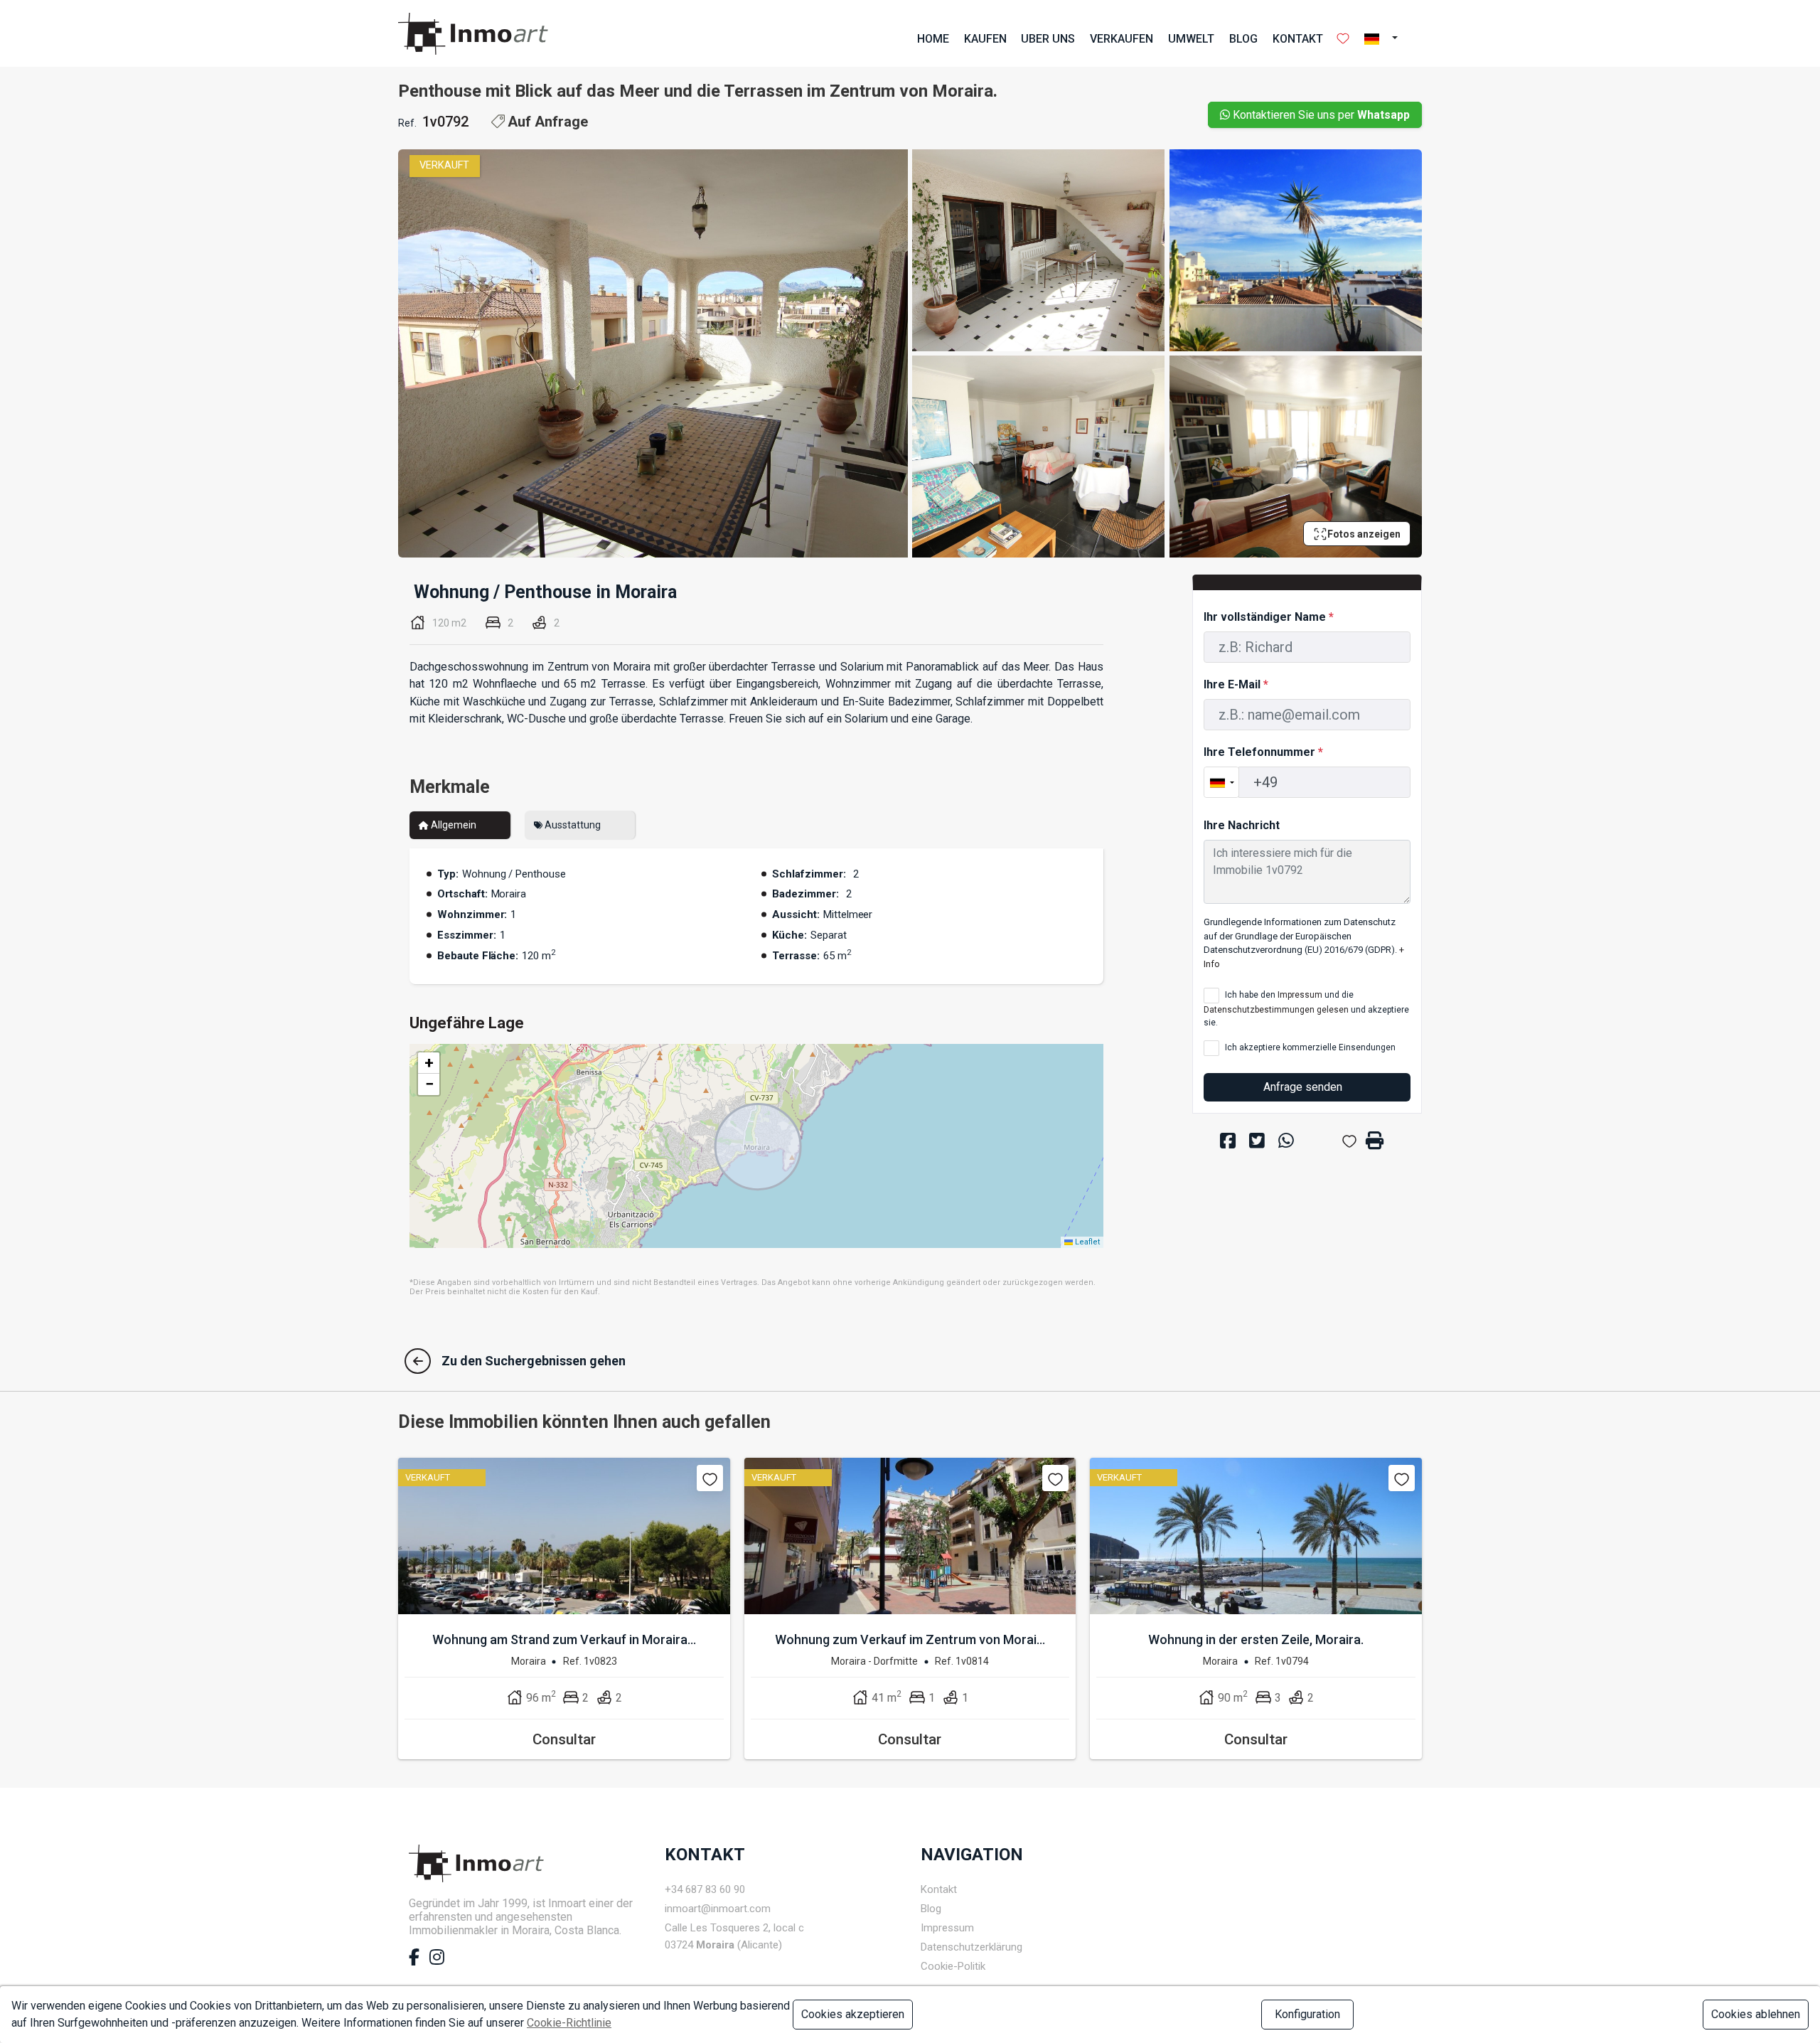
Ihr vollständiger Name (1269, 617)
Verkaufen (1122, 39)
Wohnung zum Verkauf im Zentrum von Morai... (910, 1639)
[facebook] (414, 1960)
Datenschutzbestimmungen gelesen (1276, 1010)
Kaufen (985, 39)
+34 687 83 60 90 (705, 1889)
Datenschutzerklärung (971, 1947)
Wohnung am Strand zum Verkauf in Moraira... (564, 1639)
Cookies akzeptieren (853, 2014)
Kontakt (1298, 39)
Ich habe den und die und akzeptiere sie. (1306, 1009)
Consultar (564, 1739)
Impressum (1300, 995)
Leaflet (1086, 1242)
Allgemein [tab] (453, 825)
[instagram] (437, 1960)
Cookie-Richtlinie (569, 2023)
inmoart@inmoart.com (718, 1909)
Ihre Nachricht (1242, 825)
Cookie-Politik (953, 1966)
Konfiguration (1307, 2014)
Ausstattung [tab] (572, 825)
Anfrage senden (1304, 1087)
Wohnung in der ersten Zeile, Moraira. (1256, 1639)
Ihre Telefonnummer (1263, 752)
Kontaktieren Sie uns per (1320, 115)
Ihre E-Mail (1236, 684)
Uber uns (1048, 39)
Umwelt (1191, 39)
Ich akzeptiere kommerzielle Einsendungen (1309, 1047)
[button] (1385, 39)
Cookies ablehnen (1756, 2014)
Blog (1243, 39)
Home (933, 39)
